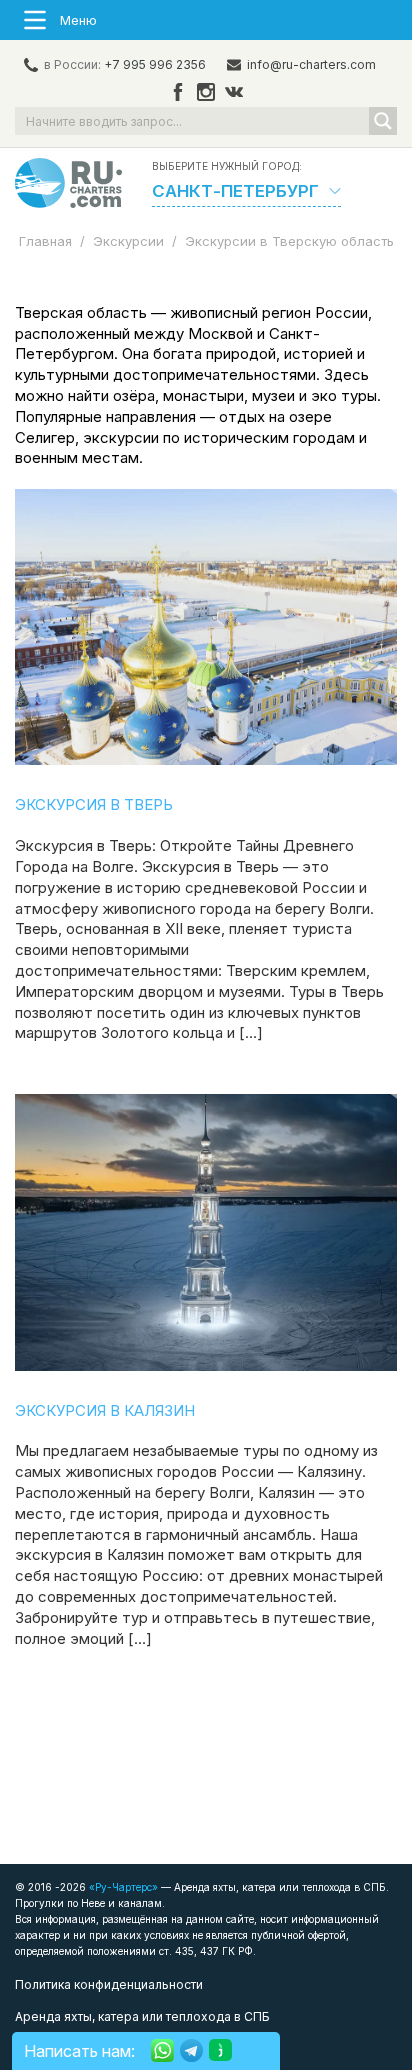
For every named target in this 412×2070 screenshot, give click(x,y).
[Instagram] (206, 93)
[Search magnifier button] (383, 121)
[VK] (234, 93)
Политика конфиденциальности (109, 1984)
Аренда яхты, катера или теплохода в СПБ (142, 2016)
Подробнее (206, 627)
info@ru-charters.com (311, 64)
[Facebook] (178, 93)
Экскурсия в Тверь (94, 804)
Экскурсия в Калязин (105, 1410)
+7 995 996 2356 (155, 64)
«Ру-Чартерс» (122, 1887)
